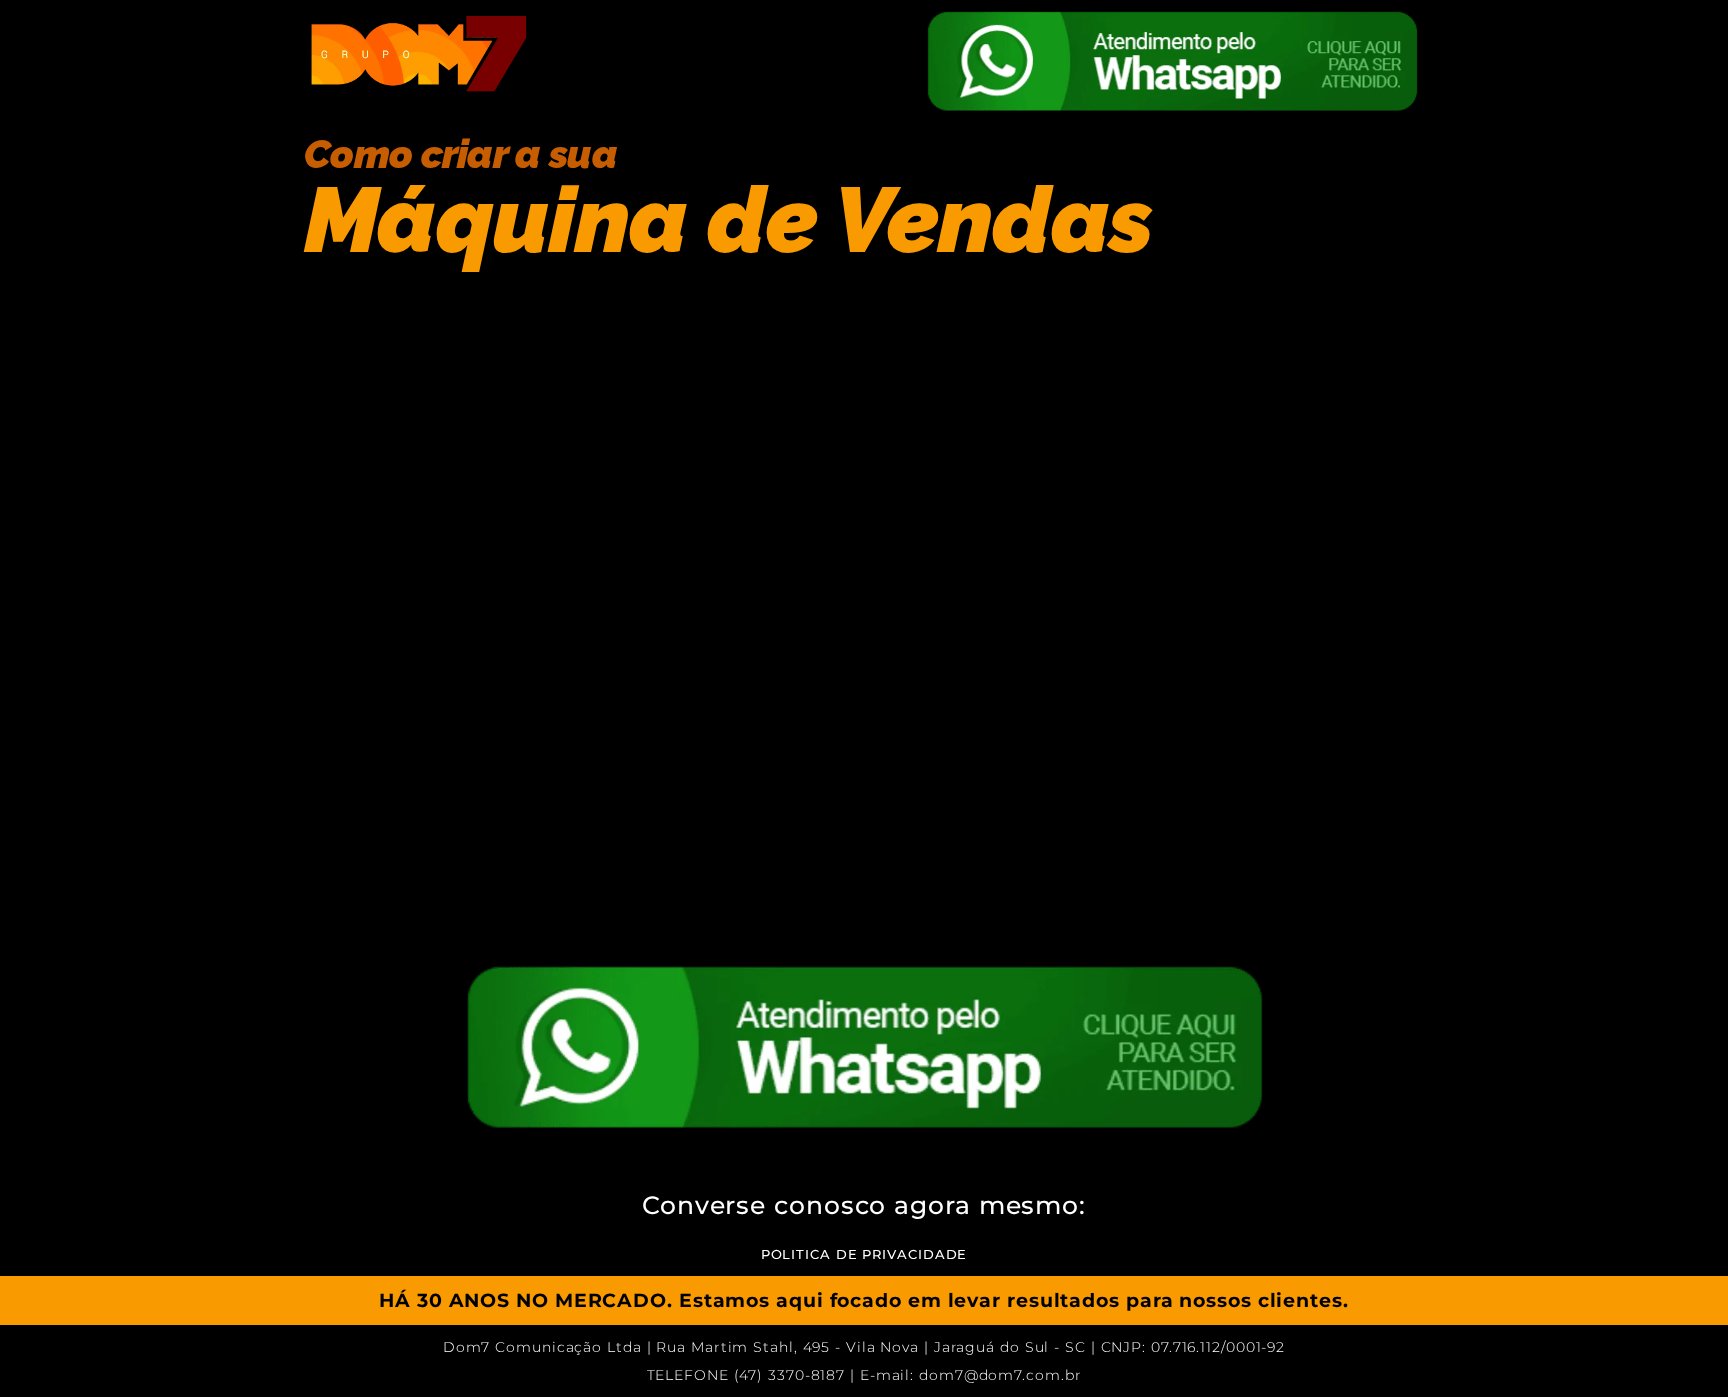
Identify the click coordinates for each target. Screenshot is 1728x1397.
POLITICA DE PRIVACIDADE (864, 1254)
